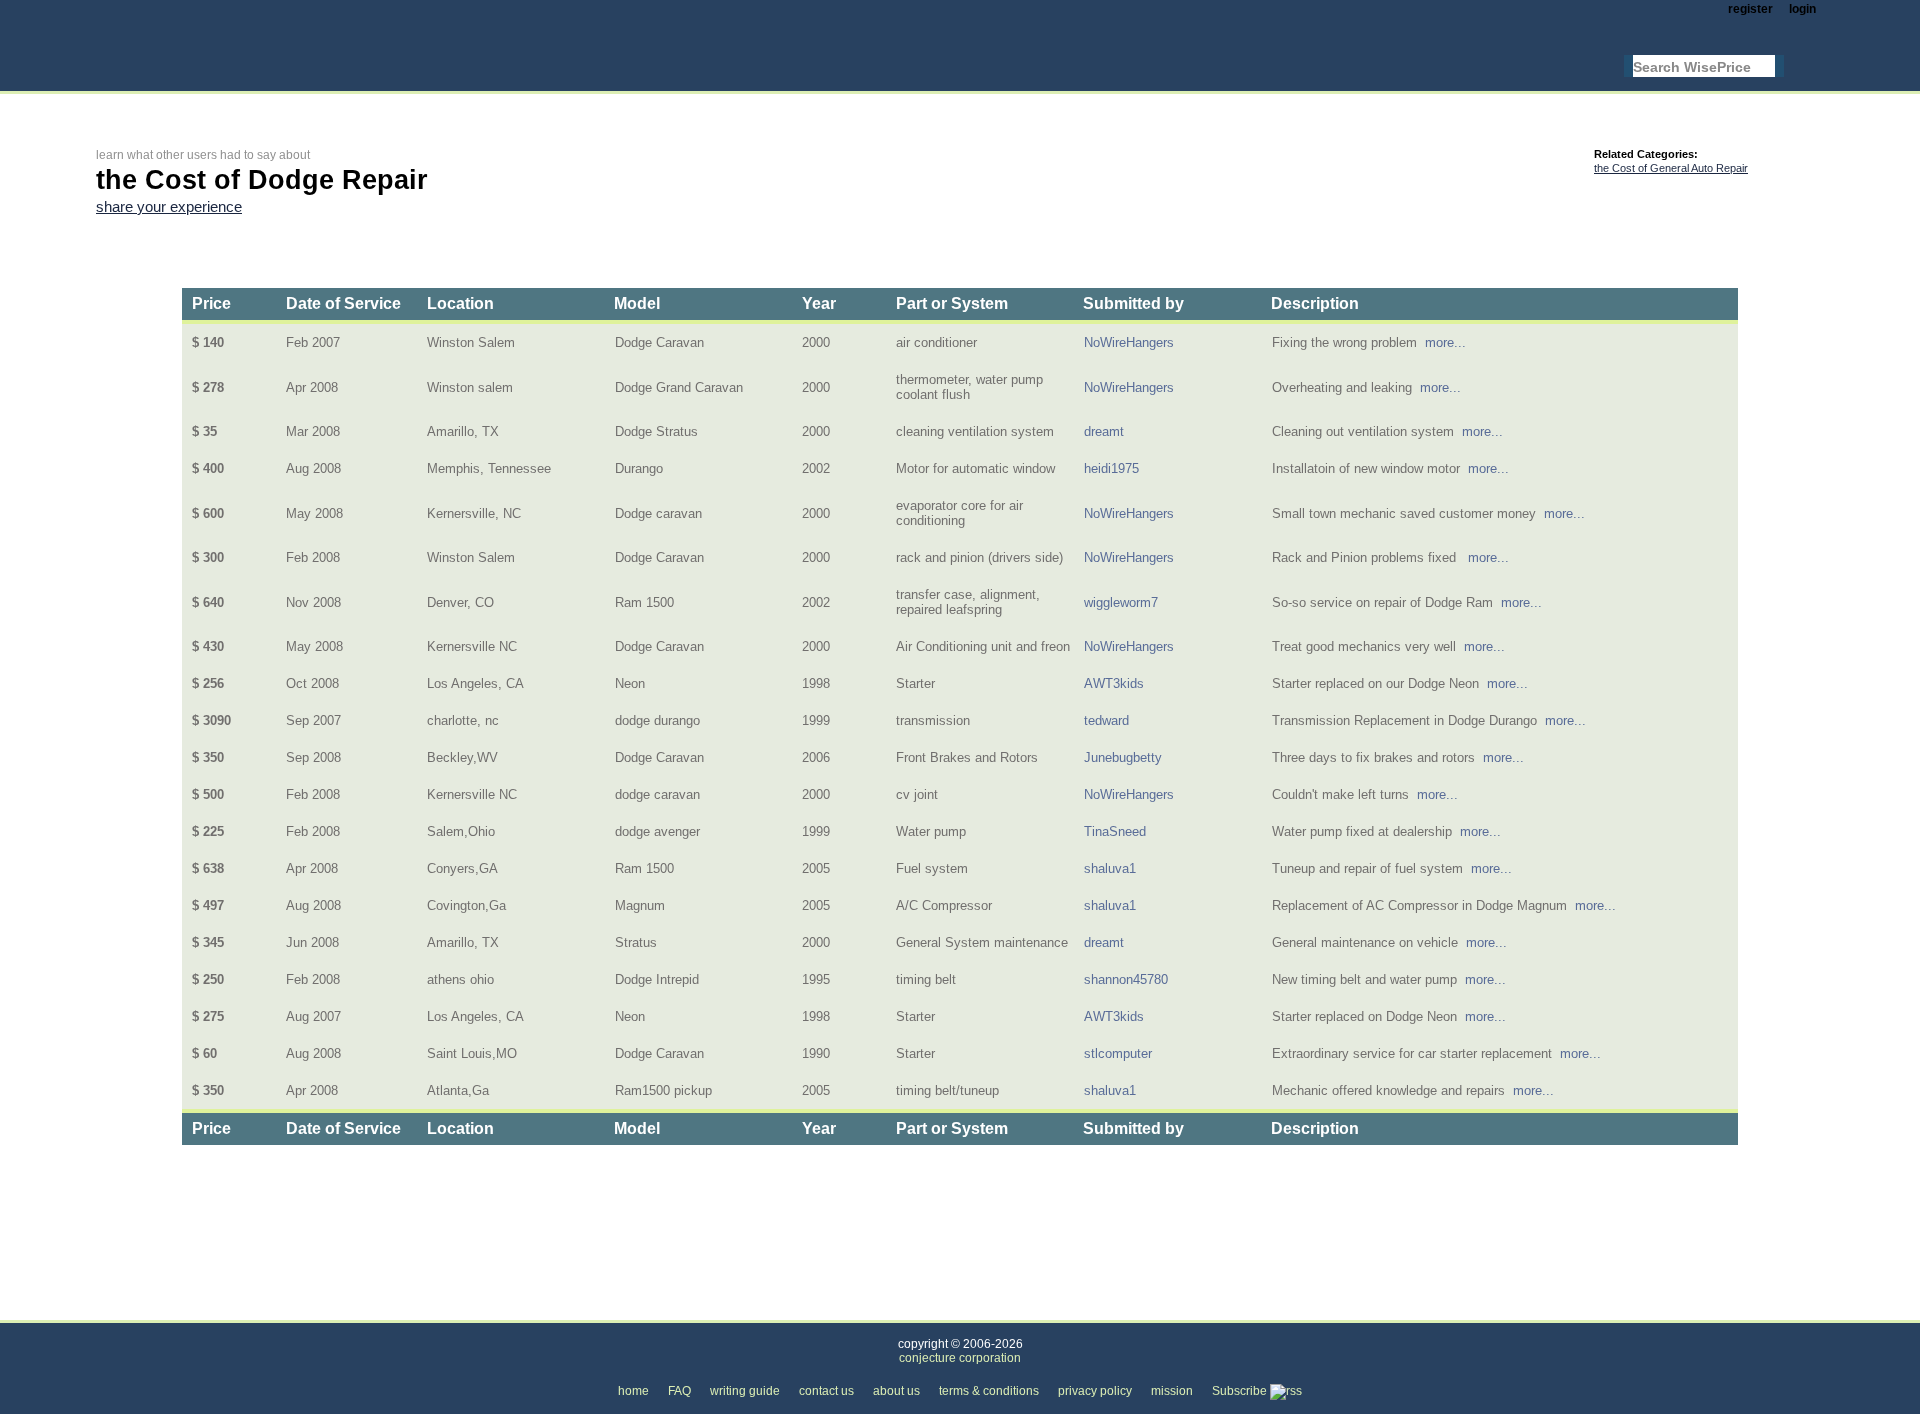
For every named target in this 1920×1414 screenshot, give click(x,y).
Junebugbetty (1123, 757)
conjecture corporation (960, 1358)
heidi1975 (1111, 468)
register (1750, 9)
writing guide (745, 1391)
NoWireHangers (1129, 342)
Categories (127, 1308)
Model (637, 303)
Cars (366, 1308)
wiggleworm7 (1121, 602)
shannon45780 (1126, 979)
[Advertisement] (460, 106)
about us (896, 1391)
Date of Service (343, 303)
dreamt (1104, 431)
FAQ (679, 1391)
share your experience (169, 207)
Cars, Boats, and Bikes (255, 1308)
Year (819, 303)
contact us (826, 1391)
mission (1172, 1391)
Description (1315, 303)
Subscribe (1241, 1391)
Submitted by (1133, 303)
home (633, 1391)
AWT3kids (1114, 683)
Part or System (952, 303)
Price (211, 303)
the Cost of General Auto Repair (1671, 168)
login (1802, 9)
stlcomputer (1118, 1053)
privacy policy (1095, 1391)
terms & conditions (989, 1391)
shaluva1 (1110, 868)
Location (460, 303)
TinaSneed (1115, 831)
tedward (1106, 720)
